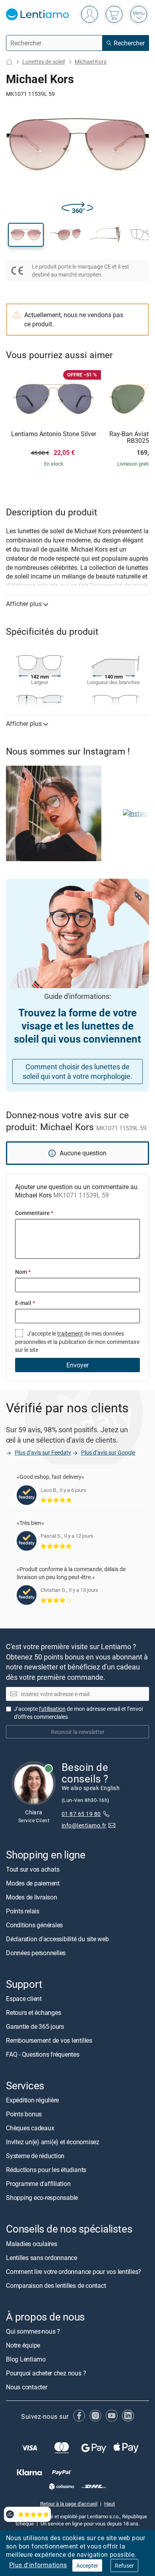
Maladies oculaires (32, 2243)
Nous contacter (27, 2387)
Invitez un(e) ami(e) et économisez (53, 2142)
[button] (26, 235)
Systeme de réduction (35, 2156)
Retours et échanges (33, 2012)
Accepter (87, 2565)
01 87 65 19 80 (81, 1814)
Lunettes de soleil (44, 61)
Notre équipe (23, 2345)
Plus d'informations (38, 2565)
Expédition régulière (32, 2100)
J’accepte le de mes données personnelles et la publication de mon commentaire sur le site (77, 1342)
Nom (23, 1272)
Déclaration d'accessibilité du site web (57, 1939)
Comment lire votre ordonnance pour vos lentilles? (74, 2271)
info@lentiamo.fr (84, 1825)
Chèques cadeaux (30, 2128)
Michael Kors (91, 61)
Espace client (24, 1999)
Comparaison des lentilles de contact (56, 2285)
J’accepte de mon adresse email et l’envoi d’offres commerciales (78, 1713)
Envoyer (77, 1365)
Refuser (124, 2565)
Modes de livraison (32, 1897)
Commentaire (34, 1213)
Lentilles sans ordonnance (42, 2257)
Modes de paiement (33, 1883)
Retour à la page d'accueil (69, 2504)
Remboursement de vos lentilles (49, 2040)
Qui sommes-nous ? (33, 2331)
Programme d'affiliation (38, 2184)
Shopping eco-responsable (42, 2198)
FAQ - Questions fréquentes (43, 2054)
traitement (70, 1333)
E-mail (25, 1303)
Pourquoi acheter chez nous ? (46, 2373)
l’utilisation (52, 1709)
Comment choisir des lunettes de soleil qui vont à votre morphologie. (77, 1072)
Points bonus (24, 2114)
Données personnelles (36, 1953)
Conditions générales (34, 1925)
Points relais (23, 1911)
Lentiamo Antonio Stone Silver (54, 434)
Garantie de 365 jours (35, 2026)
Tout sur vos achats (33, 1869)
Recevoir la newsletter (78, 1732)
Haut (109, 2504)
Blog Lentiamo (26, 2359)
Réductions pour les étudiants (46, 2170)
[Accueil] (9, 62)
